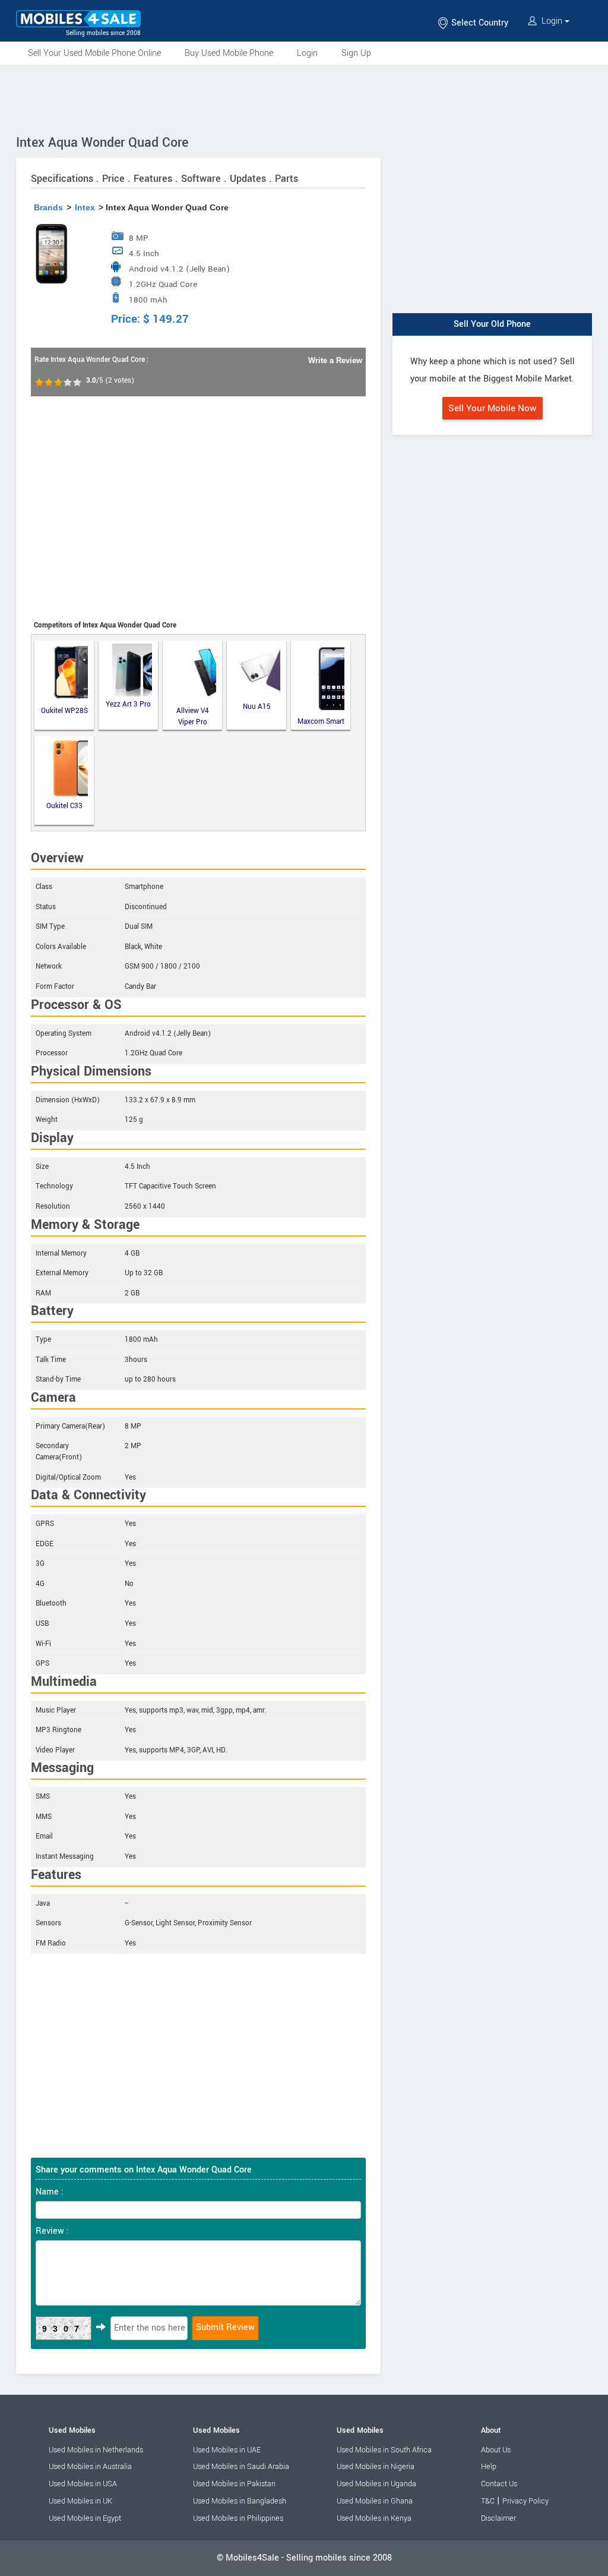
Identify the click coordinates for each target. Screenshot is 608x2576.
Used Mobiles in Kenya (374, 2518)
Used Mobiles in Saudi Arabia (241, 2467)
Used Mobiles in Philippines (238, 2518)
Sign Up (356, 53)
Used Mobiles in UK (80, 2501)
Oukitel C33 (64, 806)
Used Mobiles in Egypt (85, 2518)
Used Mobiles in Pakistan (234, 2484)
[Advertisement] (304, 97)
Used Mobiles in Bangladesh (240, 2501)
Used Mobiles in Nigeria (376, 2467)
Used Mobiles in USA (83, 2484)
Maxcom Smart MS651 (321, 722)
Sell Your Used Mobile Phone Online (94, 53)
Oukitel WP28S (64, 711)
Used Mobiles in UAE (227, 2450)
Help (489, 2467)
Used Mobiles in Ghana (375, 2501)
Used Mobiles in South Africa (384, 2450)
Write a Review (335, 360)
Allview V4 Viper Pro (193, 716)
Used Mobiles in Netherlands (96, 2450)
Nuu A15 (257, 707)
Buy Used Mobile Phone (229, 53)
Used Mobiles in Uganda (376, 2484)
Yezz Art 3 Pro (128, 704)
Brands (48, 207)
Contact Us (499, 2484)
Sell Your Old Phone (492, 324)
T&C (488, 2501)
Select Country (479, 23)
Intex (85, 207)
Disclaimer (498, 2518)
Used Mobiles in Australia (90, 2467)
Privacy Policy (525, 2501)
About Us (496, 2450)
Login (552, 21)
